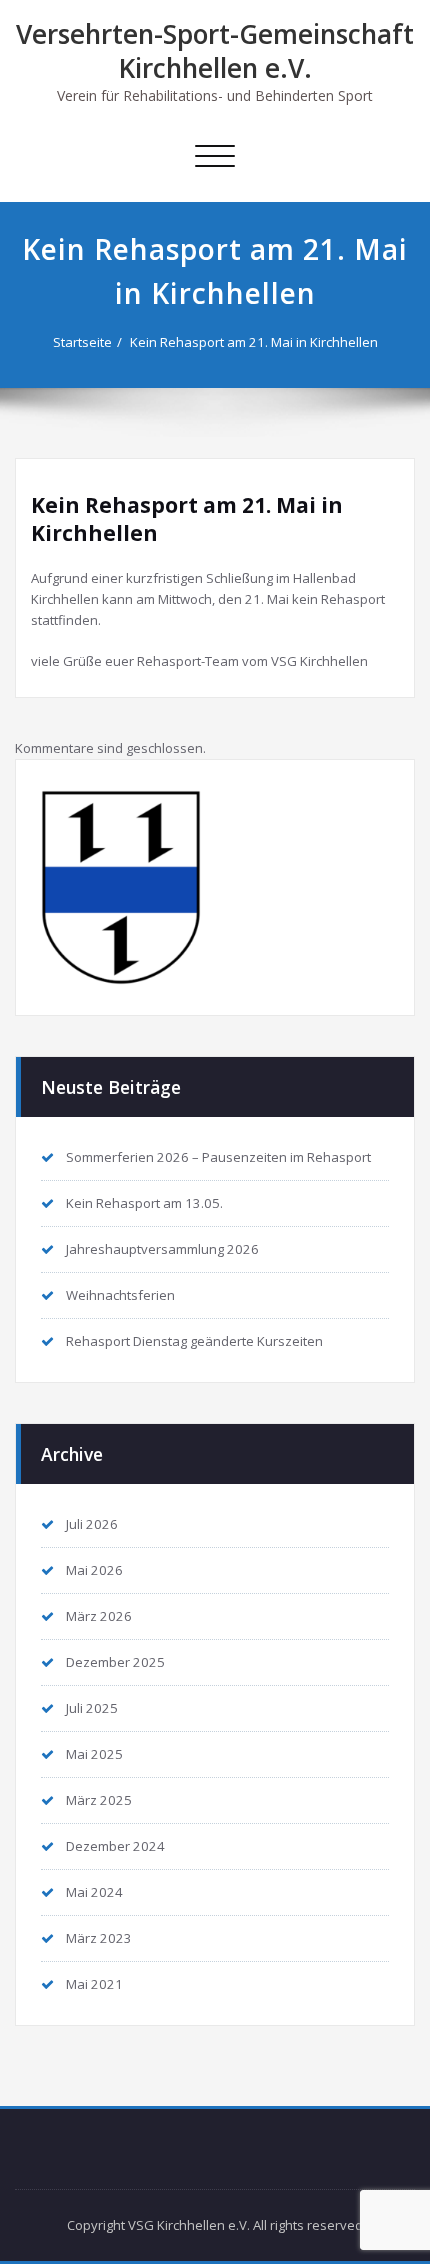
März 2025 (99, 1800)
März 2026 (99, 1616)
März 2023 (99, 1938)
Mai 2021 (94, 1984)
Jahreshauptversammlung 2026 (162, 1249)
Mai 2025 (94, 1754)
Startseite (82, 342)
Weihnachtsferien (120, 1295)
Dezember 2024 (115, 1846)
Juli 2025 (92, 1708)
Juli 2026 (92, 1524)
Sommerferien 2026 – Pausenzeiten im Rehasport (218, 1157)
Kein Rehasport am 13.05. (144, 1203)
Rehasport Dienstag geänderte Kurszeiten (194, 1341)
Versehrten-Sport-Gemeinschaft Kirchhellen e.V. (215, 51)
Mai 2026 (94, 1570)
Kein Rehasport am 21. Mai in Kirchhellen (254, 342)
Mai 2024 (94, 1892)
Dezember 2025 (115, 1662)
